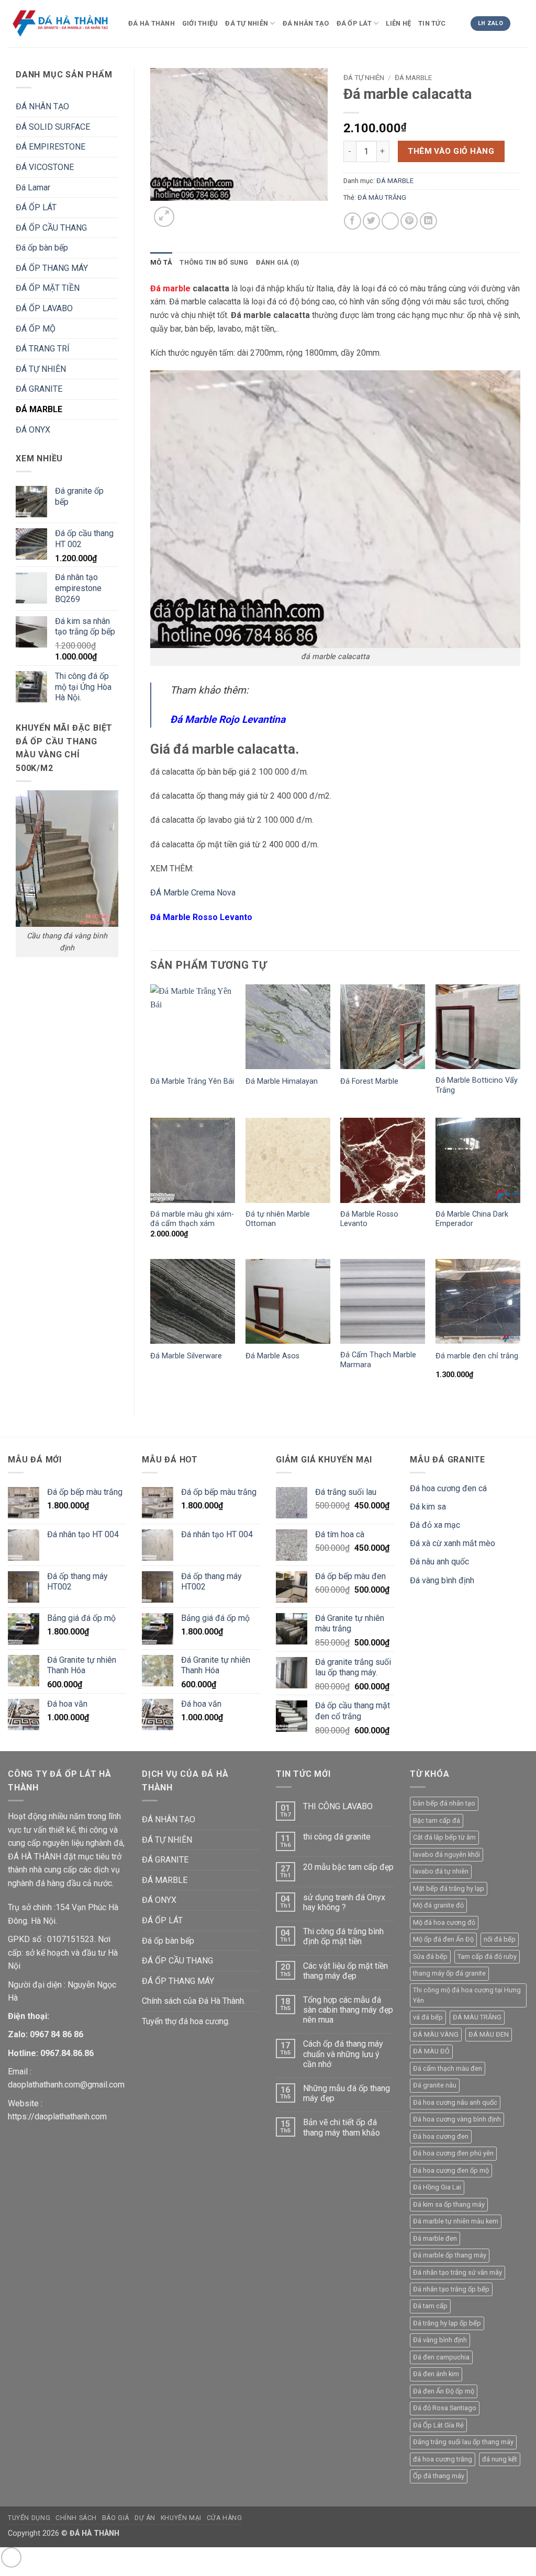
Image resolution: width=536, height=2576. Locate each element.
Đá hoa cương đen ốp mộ (451, 2170)
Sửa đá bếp (430, 1956)
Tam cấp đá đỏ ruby (487, 1956)
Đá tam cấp (430, 2306)
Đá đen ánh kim (436, 2374)
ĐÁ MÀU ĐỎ (431, 2051)
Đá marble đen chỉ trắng (477, 1356)
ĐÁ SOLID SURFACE (53, 127)
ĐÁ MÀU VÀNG (436, 2034)
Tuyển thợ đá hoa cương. (186, 2021)
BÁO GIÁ (116, 2518)
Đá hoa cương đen (441, 2136)
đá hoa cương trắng (443, 2459)
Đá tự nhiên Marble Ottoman (278, 1219)
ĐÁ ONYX (33, 430)
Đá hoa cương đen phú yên (453, 2153)
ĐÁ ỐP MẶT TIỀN (48, 288)
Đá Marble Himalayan (282, 1081)
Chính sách (76, 2518)
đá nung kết (500, 2459)
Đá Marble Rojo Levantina (228, 719)
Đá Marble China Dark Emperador (472, 1219)
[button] (164, 217)
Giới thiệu (200, 23)
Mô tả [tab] (161, 262)
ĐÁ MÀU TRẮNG (382, 197)
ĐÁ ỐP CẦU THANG (51, 228)
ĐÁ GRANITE (39, 389)
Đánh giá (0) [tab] (278, 262)
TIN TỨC (432, 23)
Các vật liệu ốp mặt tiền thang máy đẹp (345, 1971)
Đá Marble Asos (272, 1356)
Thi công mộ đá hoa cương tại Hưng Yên (467, 1995)
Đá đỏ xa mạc (435, 1525)
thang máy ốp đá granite (449, 1973)
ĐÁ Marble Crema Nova (193, 893)
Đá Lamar (33, 188)
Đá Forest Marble (369, 1081)
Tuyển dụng (29, 2518)
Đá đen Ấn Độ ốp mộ (444, 2391)
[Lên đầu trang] (11, 2557)
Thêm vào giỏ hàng (451, 151)
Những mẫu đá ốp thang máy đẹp (347, 2093)
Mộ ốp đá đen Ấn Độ (443, 1939)
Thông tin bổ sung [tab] (214, 262)
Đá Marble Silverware (186, 1356)
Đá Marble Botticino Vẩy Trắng (477, 1085)
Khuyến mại (181, 2518)
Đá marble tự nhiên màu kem (456, 2221)
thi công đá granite (337, 1837)
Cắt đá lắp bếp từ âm (444, 1837)
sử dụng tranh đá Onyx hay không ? (344, 1902)
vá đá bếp (428, 2017)
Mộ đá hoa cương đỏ (444, 1922)
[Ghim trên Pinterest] (409, 221)
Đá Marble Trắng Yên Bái (192, 1081)
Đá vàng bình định (442, 1580)
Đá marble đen (435, 2238)
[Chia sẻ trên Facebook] (353, 221)
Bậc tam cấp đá (437, 1820)
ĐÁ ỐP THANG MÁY (52, 268)
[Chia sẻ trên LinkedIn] (428, 221)
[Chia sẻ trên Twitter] (371, 221)
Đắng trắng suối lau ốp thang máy (463, 2442)
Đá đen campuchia (441, 2357)
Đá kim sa (428, 1507)
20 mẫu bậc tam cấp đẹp (348, 1867)
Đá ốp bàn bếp (42, 248)
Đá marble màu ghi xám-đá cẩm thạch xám (192, 1219)
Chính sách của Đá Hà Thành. (194, 2001)
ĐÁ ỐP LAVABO (44, 308)
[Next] (189, 211)
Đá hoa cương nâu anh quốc (455, 2102)
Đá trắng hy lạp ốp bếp (447, 2323)
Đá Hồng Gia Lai (437, 2187)
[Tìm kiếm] (523, 26)
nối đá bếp (500, 1939)
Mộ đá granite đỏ (438, 1905)
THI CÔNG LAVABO (338, 1806)
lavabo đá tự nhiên (441, 1871)
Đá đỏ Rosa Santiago (445, 2408)
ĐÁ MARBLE (39, 409)
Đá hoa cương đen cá (448, 1488)
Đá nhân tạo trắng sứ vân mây (457, 2272)
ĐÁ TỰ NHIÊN (247, 23)
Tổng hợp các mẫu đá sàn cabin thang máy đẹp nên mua (348, 2010)
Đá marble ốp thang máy (450, 2255)
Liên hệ (398, 23)
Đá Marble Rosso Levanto (369, 1219)
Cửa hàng (225, 2518)
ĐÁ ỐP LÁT (354, 23)
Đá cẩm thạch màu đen (448, 2068)
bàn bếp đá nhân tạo (444, 1803)
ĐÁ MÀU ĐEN (489, 2034)
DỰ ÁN (145, 2518)
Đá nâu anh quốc (439, 1562)
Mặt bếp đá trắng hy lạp (449, 1888)
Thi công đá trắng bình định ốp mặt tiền (343, 1936)
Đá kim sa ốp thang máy (449, 2204)
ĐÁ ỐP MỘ (36, 329)
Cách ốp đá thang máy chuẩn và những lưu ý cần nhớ (343, 2054)
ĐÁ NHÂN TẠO (306, 23)
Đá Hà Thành (152, 23)
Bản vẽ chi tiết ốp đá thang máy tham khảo (342, 2127)
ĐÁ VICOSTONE (45, 167)
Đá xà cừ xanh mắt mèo (453, 1543)
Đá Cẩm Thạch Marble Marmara (378, 1360)
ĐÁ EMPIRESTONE (51, 147)
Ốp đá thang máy (439, 2476)
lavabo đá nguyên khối (446, 1854)
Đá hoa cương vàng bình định (457, 2119)
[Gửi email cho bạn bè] (390, 221)
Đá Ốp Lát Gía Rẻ (438, 2425)
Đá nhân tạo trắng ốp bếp (451, 2289)
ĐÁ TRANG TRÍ (43, 349)
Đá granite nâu (435, 2085)
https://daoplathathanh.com (57, 2117)
